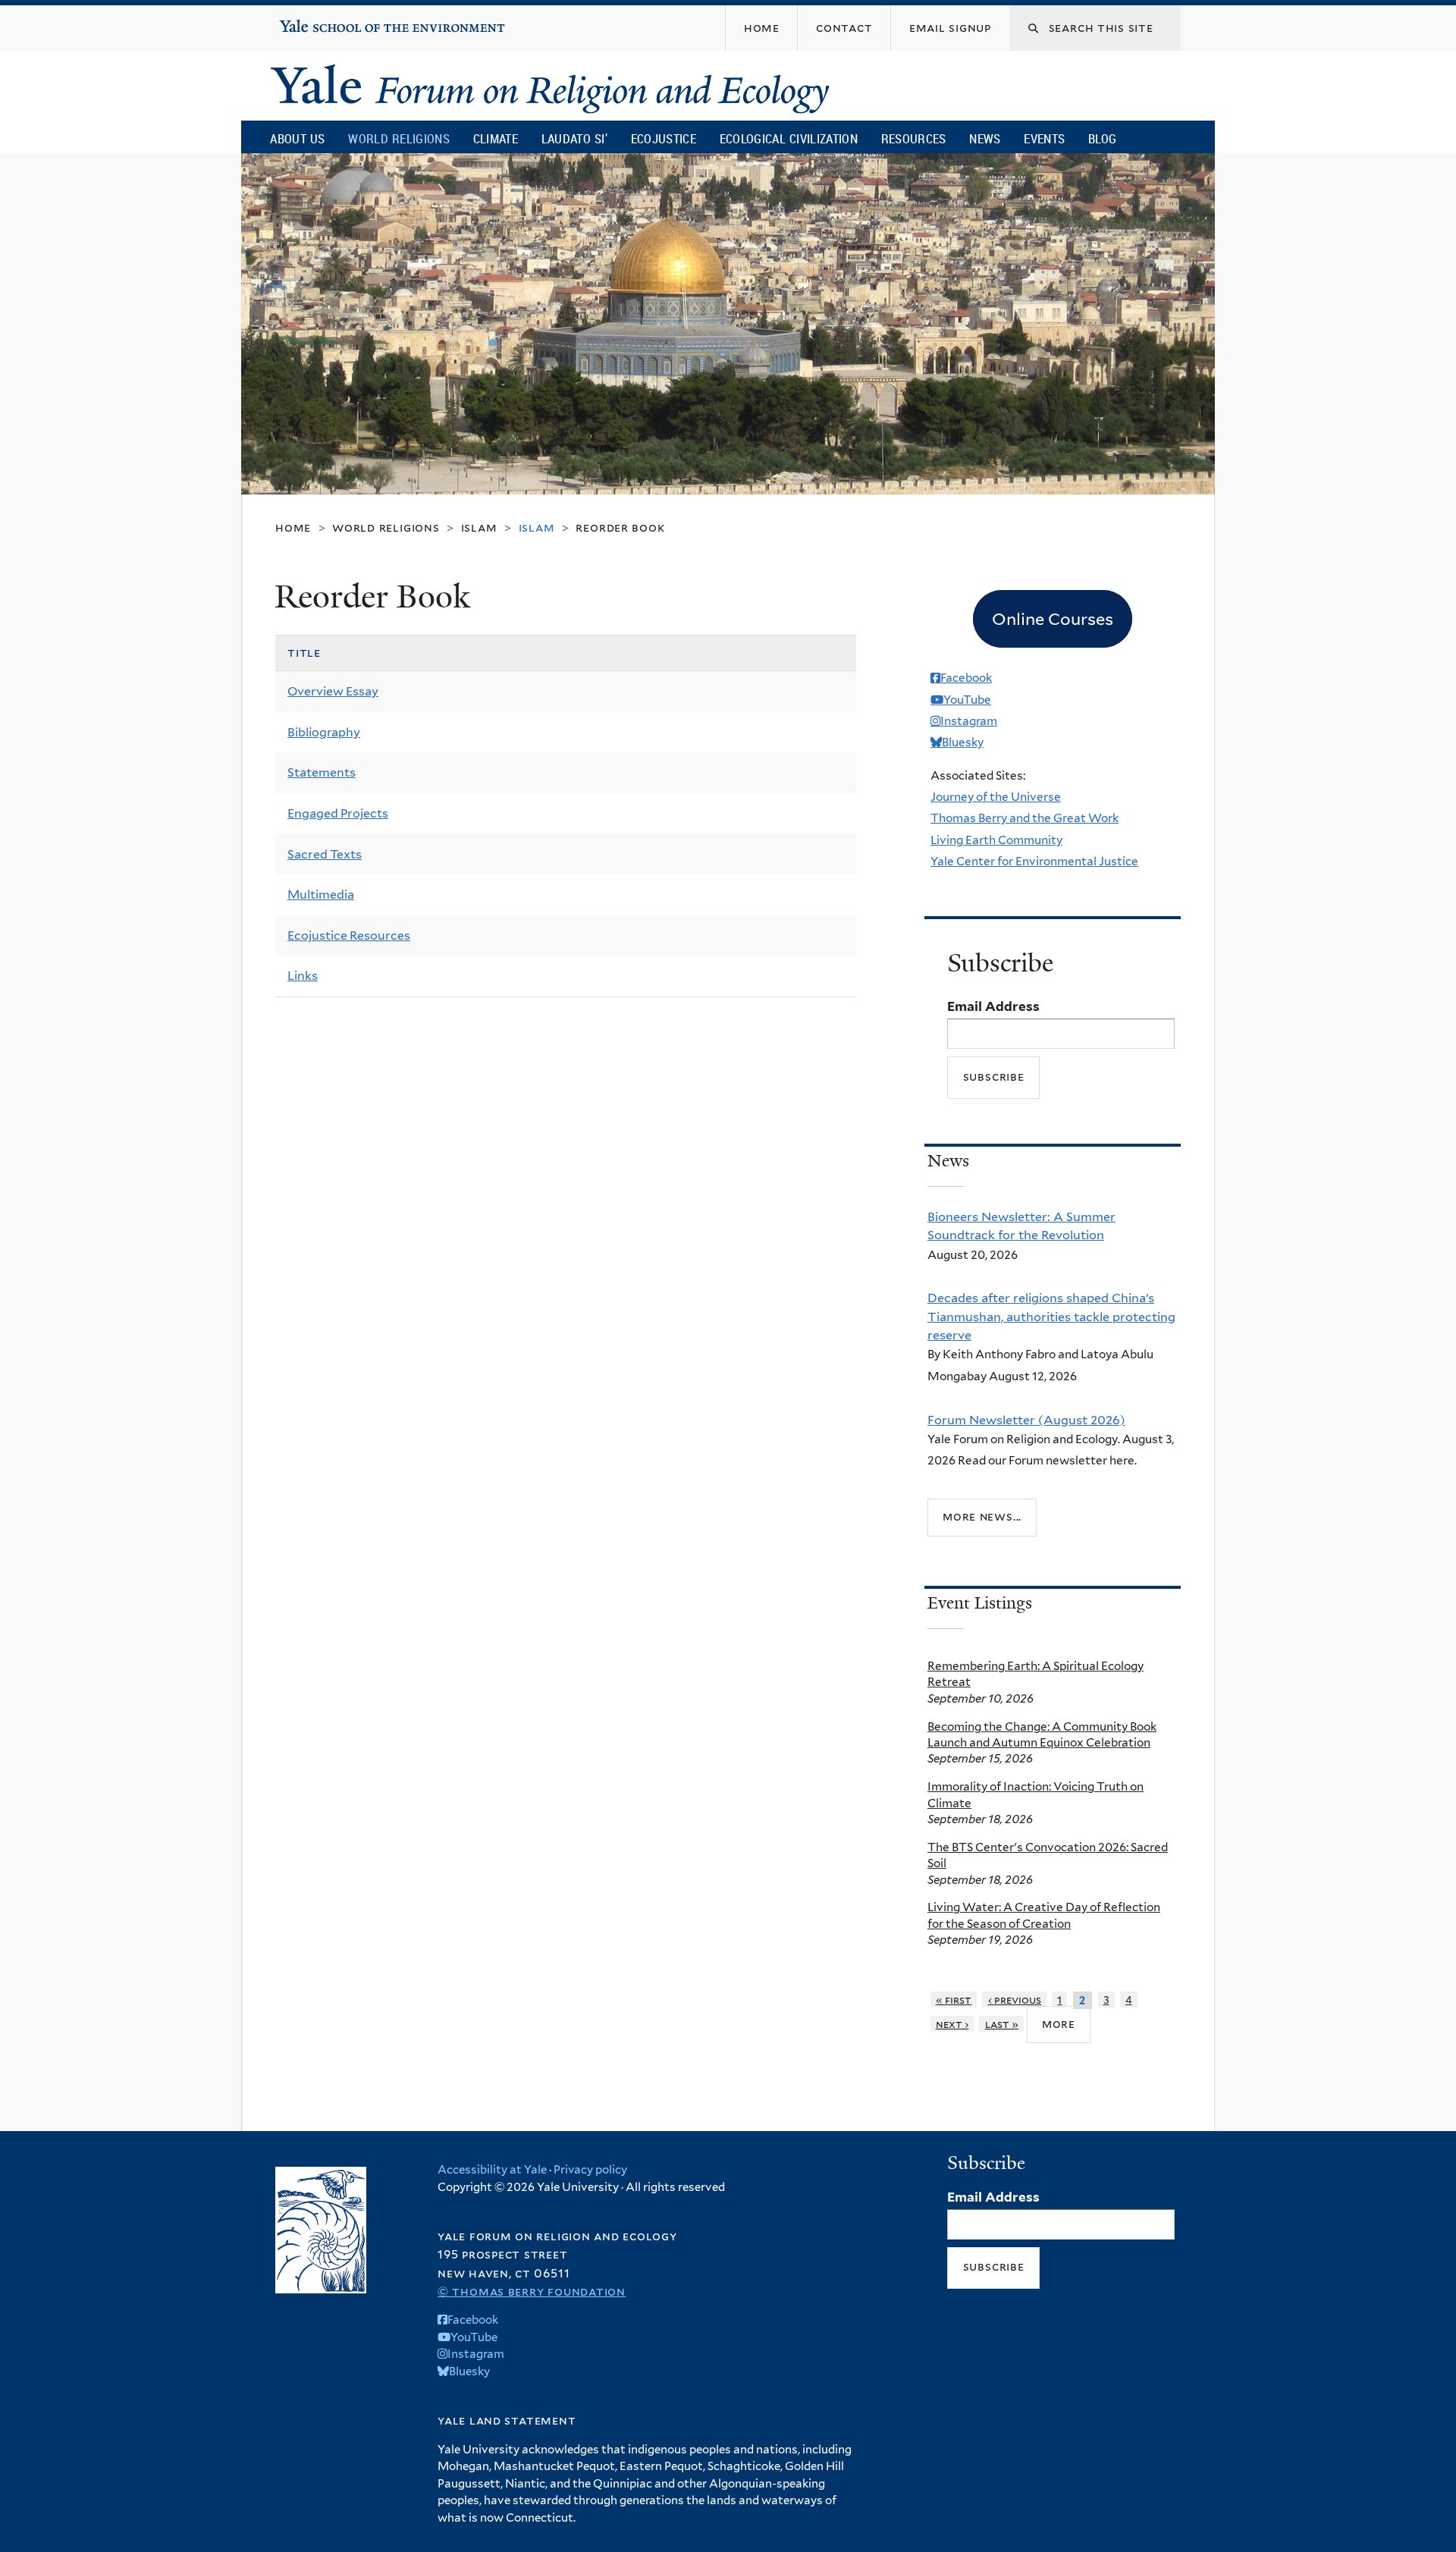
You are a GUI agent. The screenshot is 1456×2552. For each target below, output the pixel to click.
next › (952, 2024)
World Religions (399, 138)
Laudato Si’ (574, 138)
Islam (479, 527)
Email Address (993, 1006)
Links (303, 976)
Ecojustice (664, 138)
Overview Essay (333, 691)
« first (954, 2000)
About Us (297, 138)
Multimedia (321, 895)
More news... (982, 1516)
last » (1002, 2024)
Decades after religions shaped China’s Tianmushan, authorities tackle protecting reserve (1051, 1316)
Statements (322, 772)
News (985, 138)
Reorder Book (620, 527)
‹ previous (1015, 2000)
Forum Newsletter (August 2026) (1026, 1420)
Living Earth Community (996, 840)
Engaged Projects (338, 813)
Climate (496, 138)
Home (293, 527)
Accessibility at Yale (492, 2170)
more (1059, 2024)
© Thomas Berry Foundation (532, 2291)
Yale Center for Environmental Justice (1034, 861)
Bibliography (324, 732)
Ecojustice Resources (349, 935)
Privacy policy (590, 2170)
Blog (1102, 138)
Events (1044, 138)
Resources (914, 138)
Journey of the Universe (996, 797)
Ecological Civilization (789, 138)
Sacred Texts (325, 854)
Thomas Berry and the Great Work (1025, 818)
